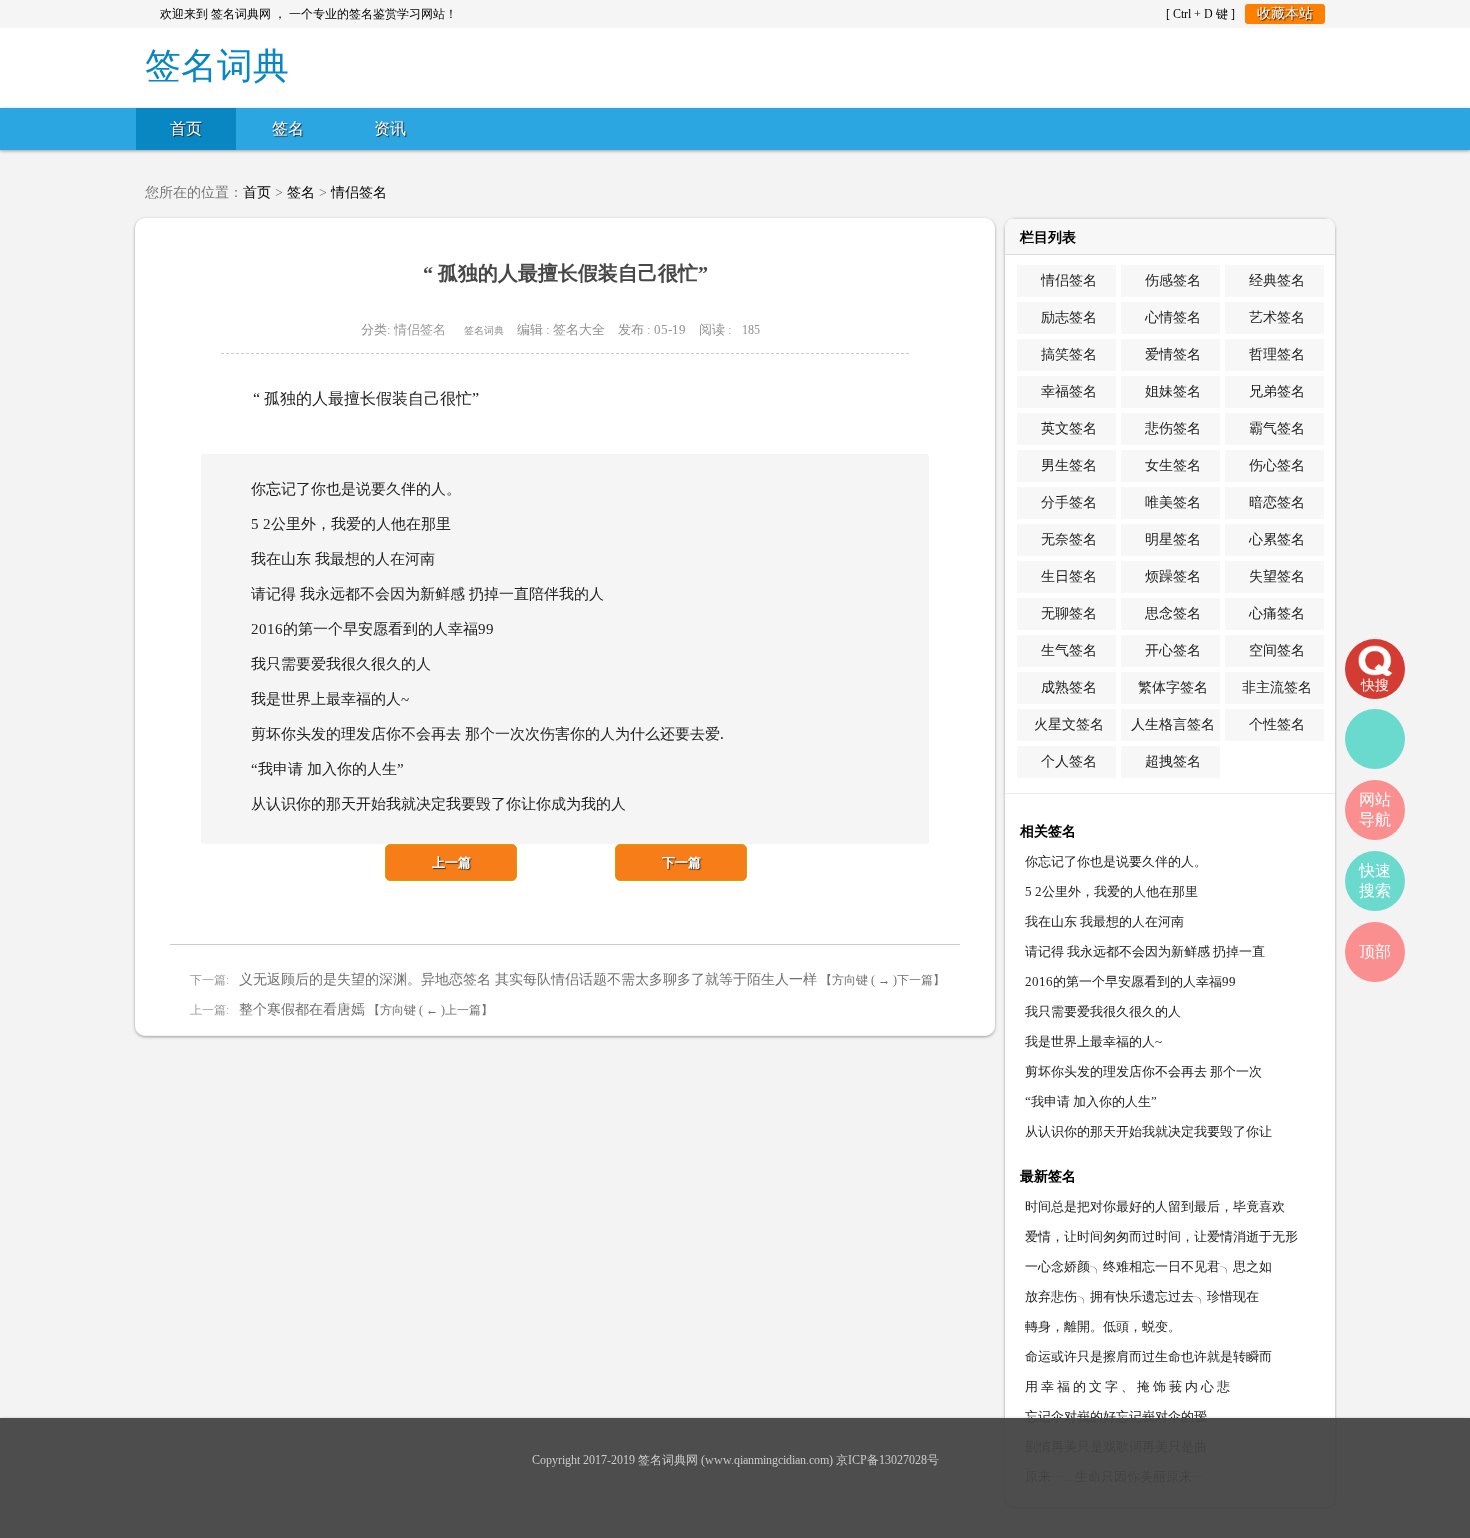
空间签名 (1277, 650)
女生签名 (1173, 465)
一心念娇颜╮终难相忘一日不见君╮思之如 (1148, 1266)
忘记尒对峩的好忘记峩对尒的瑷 (1116, 1416)
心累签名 (1277, 539)
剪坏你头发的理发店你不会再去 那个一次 (1143, 1071)
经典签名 (1277, 280)
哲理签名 (1277, 354)
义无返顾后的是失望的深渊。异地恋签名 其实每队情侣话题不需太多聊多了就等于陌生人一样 (528, 979)
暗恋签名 (1277, 502)
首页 (186, 128)
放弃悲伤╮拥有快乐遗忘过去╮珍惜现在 (1142, 1296)
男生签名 (1069, 465)
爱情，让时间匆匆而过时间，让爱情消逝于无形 (1161, 1236)
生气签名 (1069, 650)
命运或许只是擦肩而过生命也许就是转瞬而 (1148, 1356)
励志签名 (1069, 317)
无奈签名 (1069, 539)
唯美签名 (1173, 502)
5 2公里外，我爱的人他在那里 (1111, 891)
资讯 (390, 128)
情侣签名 (359, 192)
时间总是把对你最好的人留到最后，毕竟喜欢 (1155, 1206)
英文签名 (1069, 428)
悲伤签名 (1173, 428)
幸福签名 (1069, 391)
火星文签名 (1069, 724)
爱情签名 (1173, 354)
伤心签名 (1277, 465)
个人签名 (1069, 761)
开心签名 (1173, 650)
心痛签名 (1277, 613)
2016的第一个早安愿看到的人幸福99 (1130, 981)
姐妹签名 (1173, 391)
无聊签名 (1069, 613)
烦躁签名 (1173, 576)
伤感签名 (1173, 280)
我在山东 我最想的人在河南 (1104, 921)
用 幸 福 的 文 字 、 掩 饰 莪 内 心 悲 (1127, 1386)
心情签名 (1173, 317)
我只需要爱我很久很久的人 (1103, 1011)
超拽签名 (1173, 761)
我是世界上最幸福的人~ (1093, 1041)
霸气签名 (1277, 428)
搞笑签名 (1069, 354)
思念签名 (1173, 613)
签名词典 (484, 330)
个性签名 (1277, 724)
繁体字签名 (1173, 687)
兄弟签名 (1277, 391)
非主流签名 (1277, 687)
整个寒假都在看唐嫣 (302, 1009)
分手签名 (1069, 502)
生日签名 (1069, 576)
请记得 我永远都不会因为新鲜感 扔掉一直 (1145, 951)
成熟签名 (1069, 687)
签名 (288, 128)
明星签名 (1173, 539)
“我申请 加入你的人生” (1091, 1101)
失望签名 (1277, 576)
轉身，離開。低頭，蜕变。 (1103, 1326)
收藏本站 (1285, 13)
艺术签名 (1277, 317)
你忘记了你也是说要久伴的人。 (1116, 861)
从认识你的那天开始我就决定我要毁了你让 (1148, 1131)
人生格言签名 (1173, 724)
